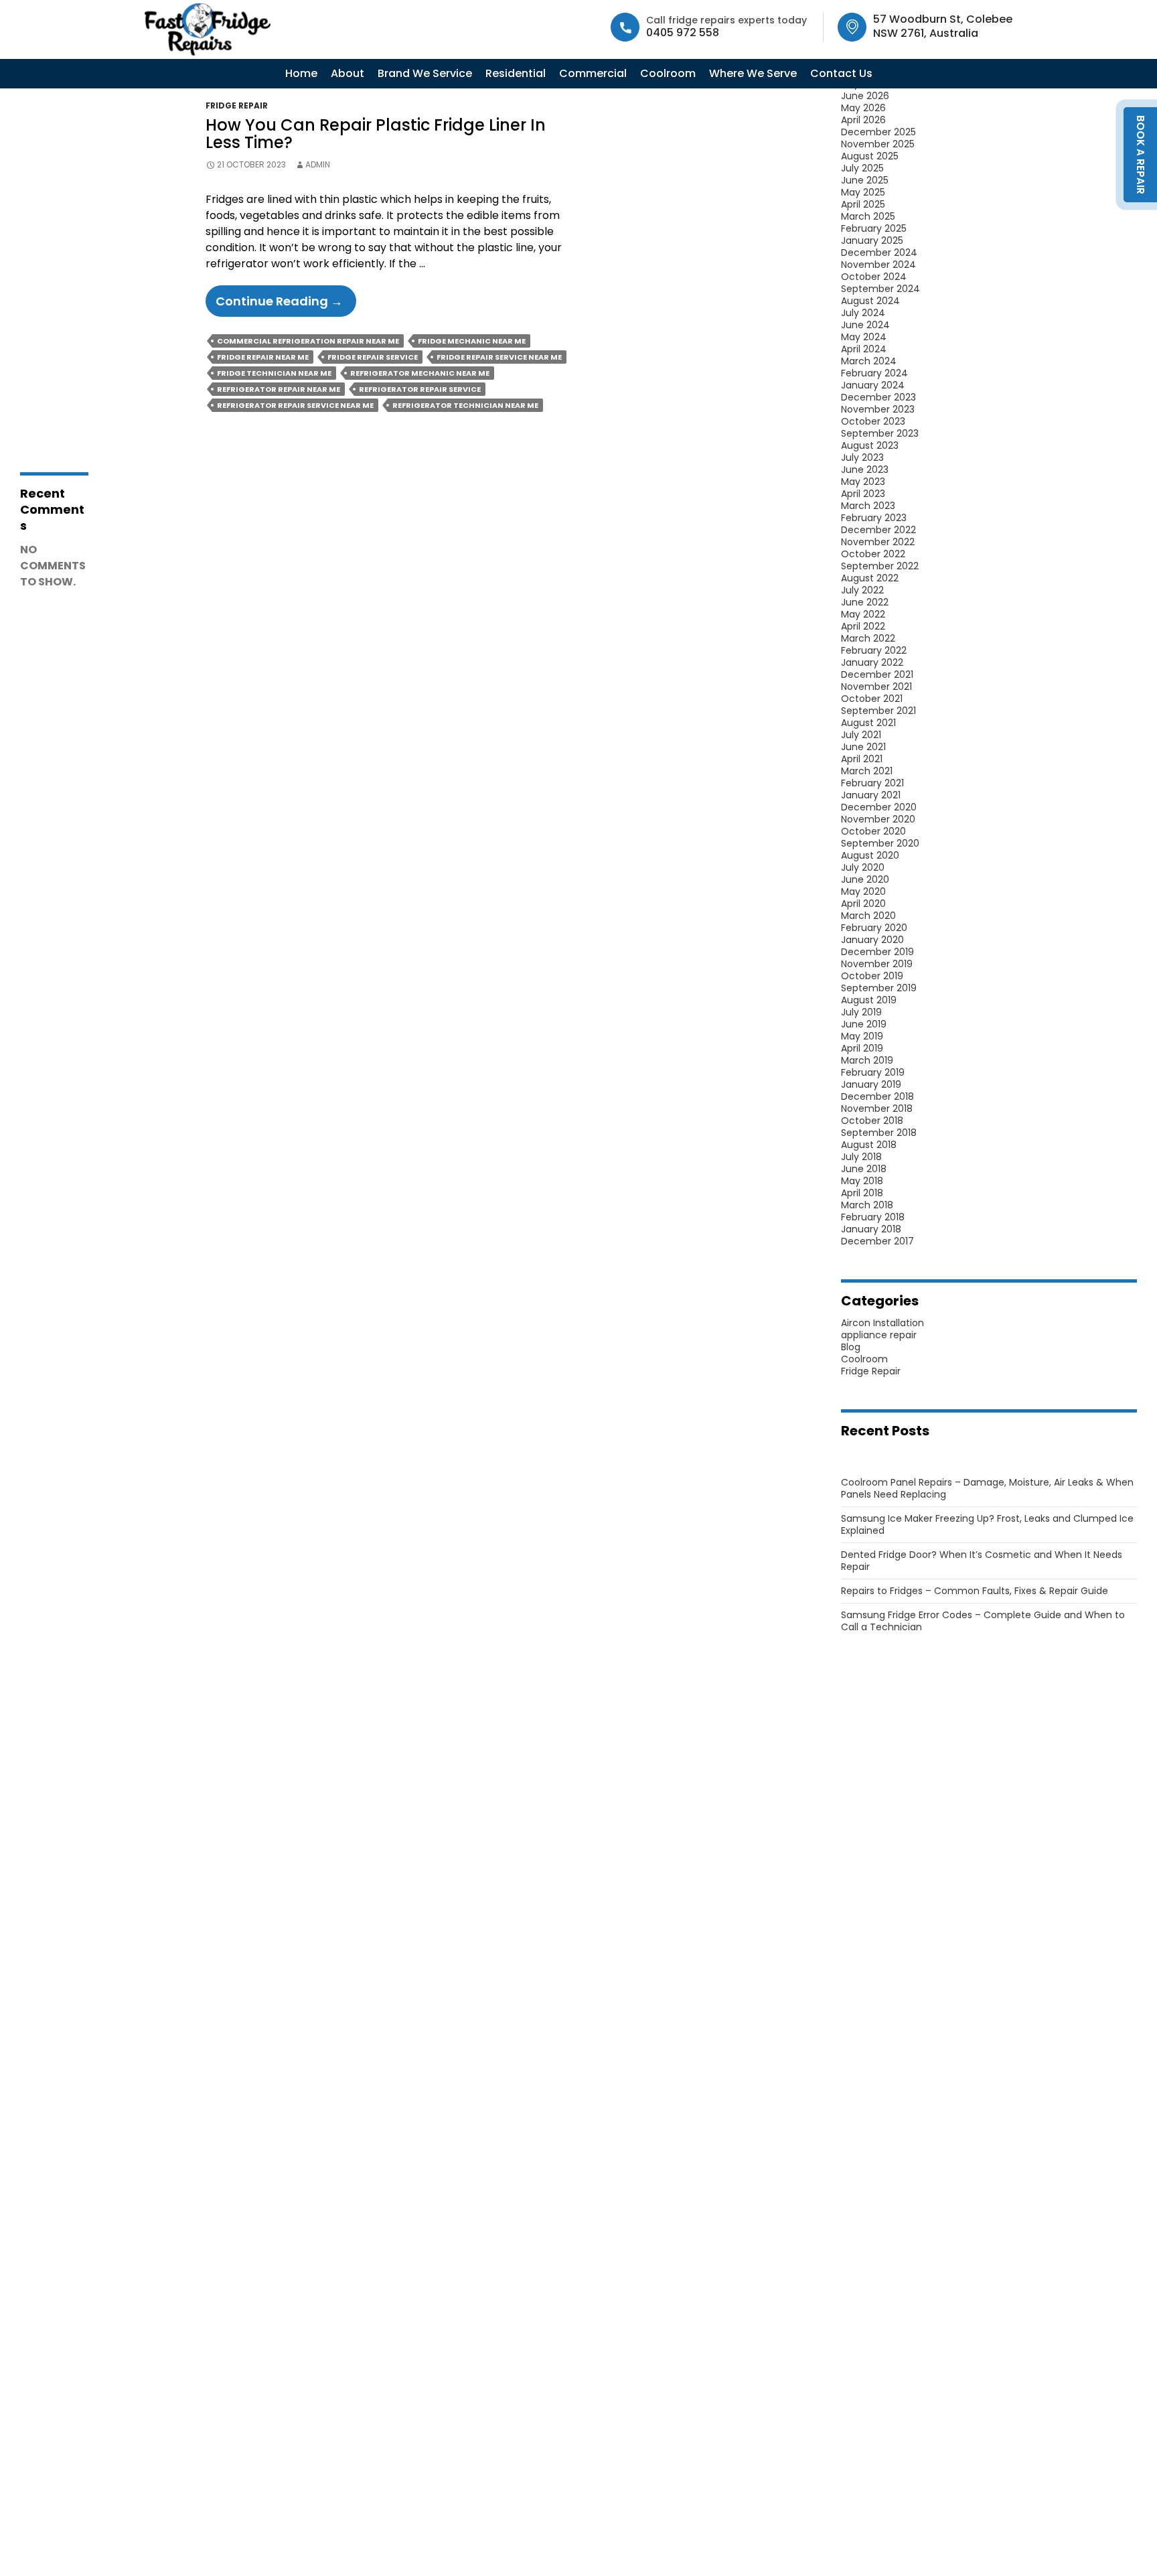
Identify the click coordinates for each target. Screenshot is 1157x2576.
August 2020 (870, 855)
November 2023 (878, 409)
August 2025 (870, 156)
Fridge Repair (237, 105)
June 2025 (865, 180)
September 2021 (878, 711)
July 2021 (861, 735)
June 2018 (864, 1169)
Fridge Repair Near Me (263, 357)
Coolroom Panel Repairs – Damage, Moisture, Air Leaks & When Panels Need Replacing (987, 1488)
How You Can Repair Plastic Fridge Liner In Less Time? (376, 134)
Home (301, 73)
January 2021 (871, 795)
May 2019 (862, 1036)
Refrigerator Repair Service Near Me (295, 405)
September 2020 (880, 843)
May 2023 (863, 482)
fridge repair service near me (499, 357)
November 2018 (877, 1108)
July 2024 (863, 313)
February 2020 (874, 928)
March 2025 (868, 216)
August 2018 (869, 1145)
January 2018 (871, 1229)
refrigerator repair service (420, 389)
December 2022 (878, 530)
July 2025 (862, 168)
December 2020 (879, 807)
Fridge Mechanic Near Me (472, 341)
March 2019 (867, 1060)
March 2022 (868, 638)
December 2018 (877, 1096)
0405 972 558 (683, 32)
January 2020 (872, 940)
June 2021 (863, 747)
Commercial (593, 73)
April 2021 (862, 759)
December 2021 (877, 674)
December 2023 (878, 397)
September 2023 (880, 433)
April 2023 (863, 494)
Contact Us (841, 73)
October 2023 (873, 421)
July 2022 (862, 590)
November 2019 (877, 964)
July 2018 (861, 1157)
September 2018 (879, 1133)
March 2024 (869, 361)
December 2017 (877, 1241)
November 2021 (876, 687)
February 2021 (872, 783)
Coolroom (668, 73)
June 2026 (865, 96)
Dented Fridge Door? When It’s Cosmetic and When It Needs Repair (982, 1561)
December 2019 (877, 952)
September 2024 (880, 289)
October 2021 (872, 699)
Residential (516, 73)
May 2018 (862, 1181)
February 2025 (874, 228)
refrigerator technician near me (465, 405)
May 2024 (864, 337)
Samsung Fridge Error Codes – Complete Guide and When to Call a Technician (983, 1621)
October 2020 (873, 831)
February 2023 (874, 518)
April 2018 (862, 1193)
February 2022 (874, 650)
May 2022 (863, 614)
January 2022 (872, 662)
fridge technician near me (274, 373)
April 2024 (864, 349)
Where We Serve (753, 73)
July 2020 (863, 867)
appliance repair (879, 1335)
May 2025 (863, 192)
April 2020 (863, 904)
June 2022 (865, 602)
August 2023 (870, 445)
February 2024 (874, 373)
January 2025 (872, 240)
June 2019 (864, 1024)
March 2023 (868, 506)
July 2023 (862, 457)
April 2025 (863, 204)
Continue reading (286, 304)
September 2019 (879, 988)
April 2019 (862, 1048)
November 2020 (878, 819)
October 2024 (874, 277)
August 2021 (868, 723)
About (348, 73)
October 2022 (873, 554)
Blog (851, 1347)
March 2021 (867, 771)
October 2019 (872, 976)
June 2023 (865, 470)
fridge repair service (373, 357)
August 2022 (870, 578)
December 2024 (879, 253)
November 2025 (878, 144)
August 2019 (869, 1000)
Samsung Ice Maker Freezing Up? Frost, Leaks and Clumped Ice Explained (987, 1524)
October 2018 (872, 1121)
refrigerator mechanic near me (420, 373)
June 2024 (865, 325)
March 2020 (868, 916)
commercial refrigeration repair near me (308, 341)
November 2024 (878, 265)
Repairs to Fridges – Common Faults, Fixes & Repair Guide (975, 1591)
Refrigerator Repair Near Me (279, 389)
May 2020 (863, 891)
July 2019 (861, 1012)
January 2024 (873, 385)
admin (318, 164)
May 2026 (863, 108)
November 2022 (878, 542)
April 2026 (863, 120)
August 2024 (870, 301)
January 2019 (871, 1084)
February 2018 (873, 1217)
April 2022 (863, 626)
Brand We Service (425, 73)
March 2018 (867, 1205)
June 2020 (865, 879)
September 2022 (880, 566)
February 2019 (873, 1072)
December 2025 (878, 132)
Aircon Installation (882, 1323)
